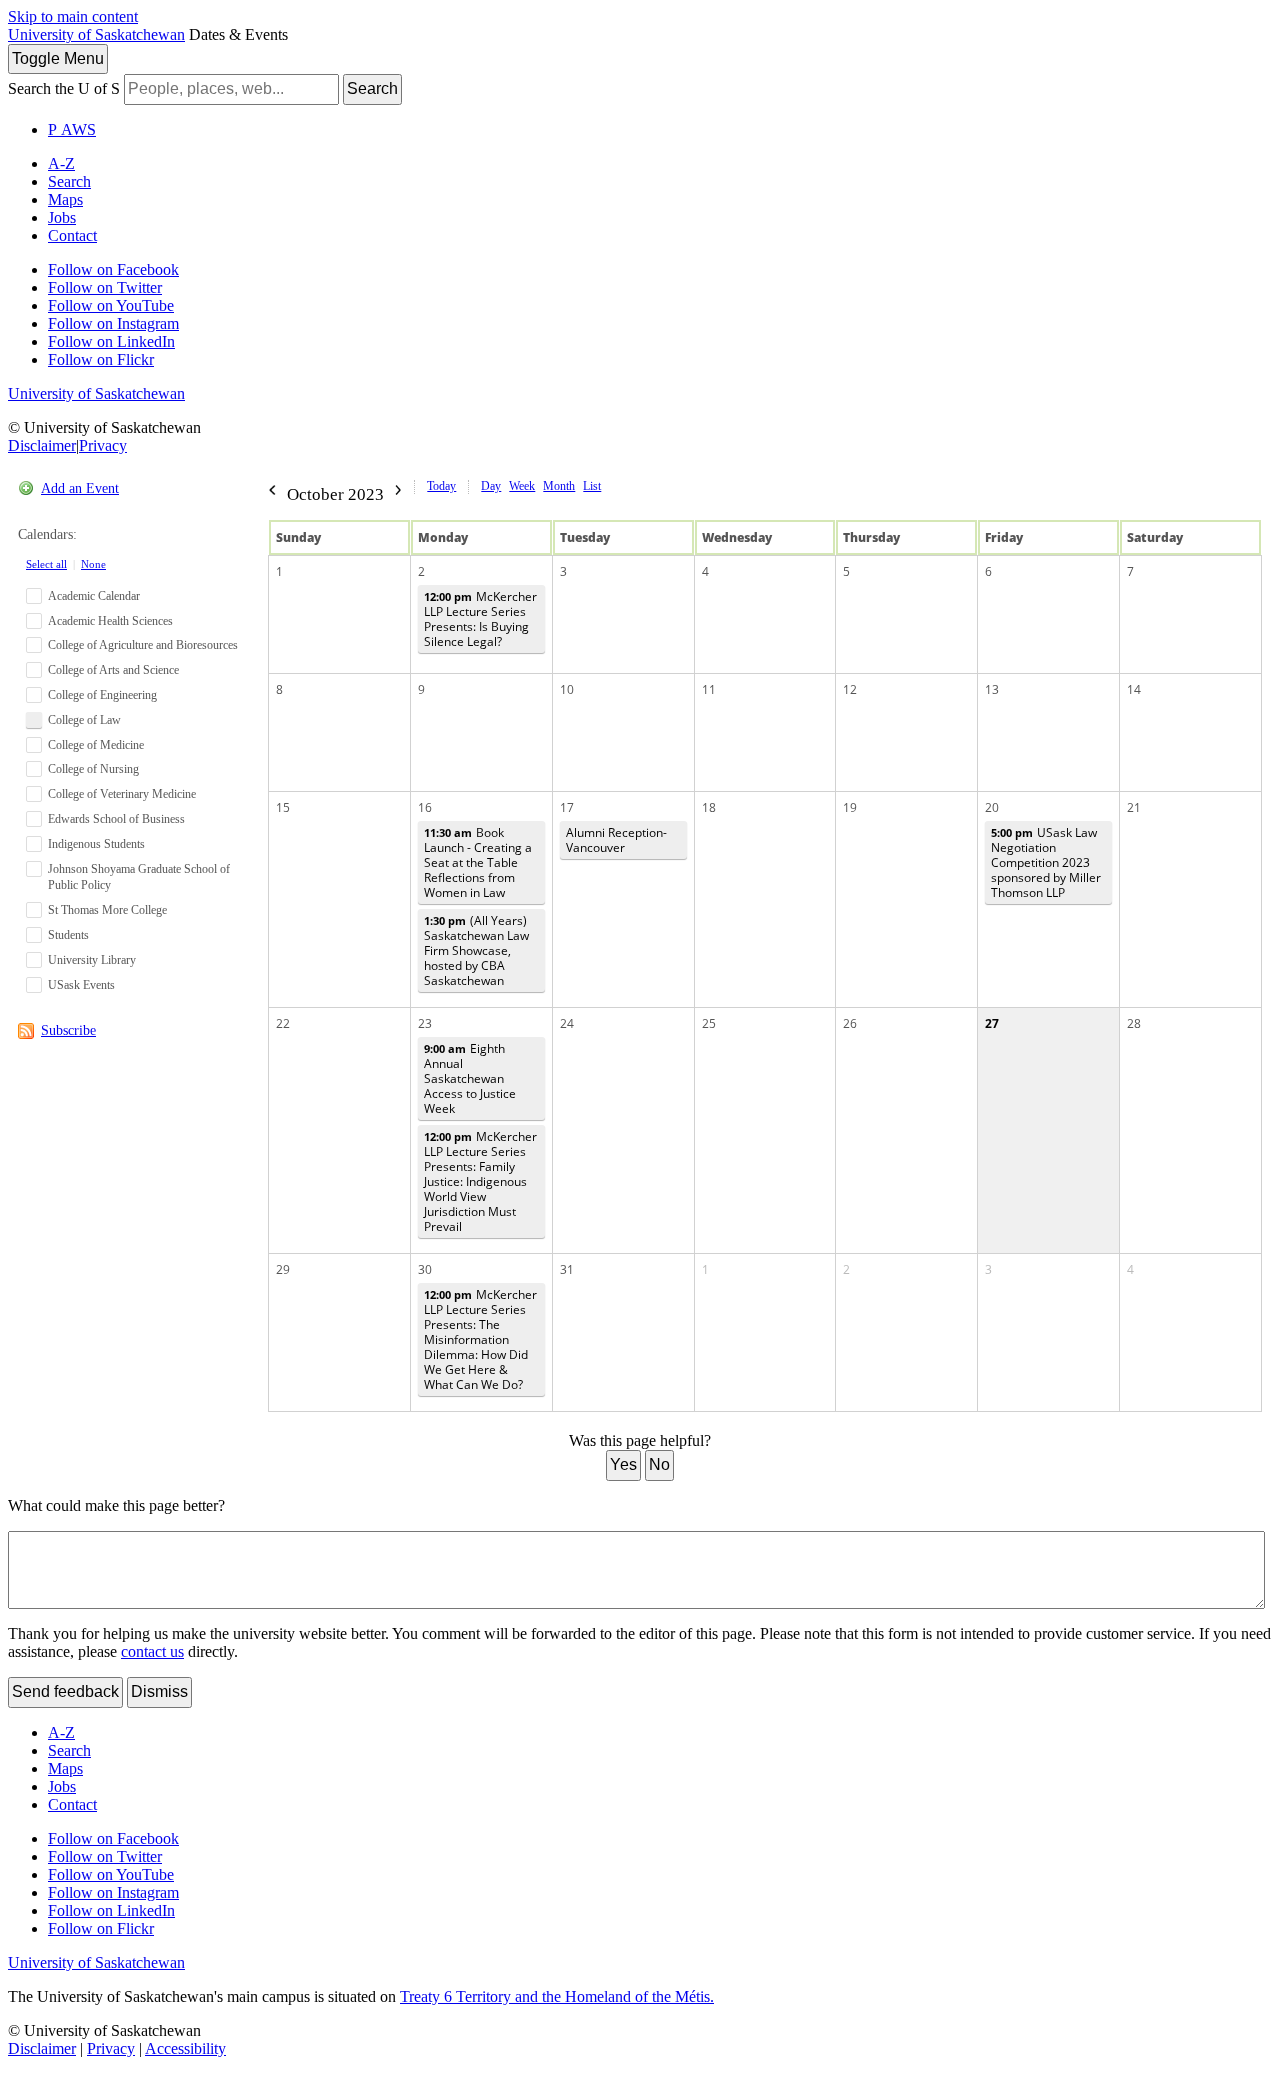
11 (709, 689)
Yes (623, 1464)
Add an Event (80, 488)
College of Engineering (102, 695)
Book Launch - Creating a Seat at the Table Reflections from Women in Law (478, 862)
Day (491, 486)
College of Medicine (96, 745)
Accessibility (185, 2048)
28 (1134, 1023)
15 (283, 807)
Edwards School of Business (116, 819)
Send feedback (65, 1691)
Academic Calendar (94, 596)
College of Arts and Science (113, 670)
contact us (152, 1651)
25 (709, 1023)
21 (1134, 807)
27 (992, 1023)
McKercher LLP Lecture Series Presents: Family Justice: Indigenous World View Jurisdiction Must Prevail (480, 1181)
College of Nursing (93, 769)
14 (1134, 689)
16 (425, 807)
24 (567, 1023)
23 (425, 1023)
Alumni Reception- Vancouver (616, 840)
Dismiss (159, 1691)
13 (992, 689)
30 (425, 1269)
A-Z (61, 163)
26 (850, 1023)
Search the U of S (64, 88)
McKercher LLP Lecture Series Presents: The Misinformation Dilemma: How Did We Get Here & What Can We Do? (480, 1339)
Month (559, 486)
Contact (72, 235)
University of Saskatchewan (96, 34)
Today (441, 486)
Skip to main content (73, 16)
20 (992, 807)
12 (850, 689)
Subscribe (68, 1030)
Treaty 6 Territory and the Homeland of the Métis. (557, 1996)
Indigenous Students (96, 844)
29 (283, 1269)
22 (283, 1023)
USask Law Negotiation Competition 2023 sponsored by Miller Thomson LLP (1046, 862)
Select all (46, 564)
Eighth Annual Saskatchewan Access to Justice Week (470, 1078)
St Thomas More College (107, 910)
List (592, 486)
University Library (92, 960)
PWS (72, 129)
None (93, 564)
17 (567, 807)
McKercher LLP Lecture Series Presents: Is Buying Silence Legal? (480, 619)
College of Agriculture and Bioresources (143, 645)
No (659, 1464)
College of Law (84, 720)
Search (372, 88)
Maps (65, 199)
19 (850, 807)
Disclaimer (42, 445)
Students (68, 935)
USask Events (81, 985)
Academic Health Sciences (110, 621)
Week (522, 486)
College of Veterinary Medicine (122, 794)
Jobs (62, 217)
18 (709, 807)
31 (567, 1269)
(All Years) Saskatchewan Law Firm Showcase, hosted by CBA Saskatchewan (476, 950)
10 (567, 689)
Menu (58, 58)
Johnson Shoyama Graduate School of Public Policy (139, 877)
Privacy (103, 445)
